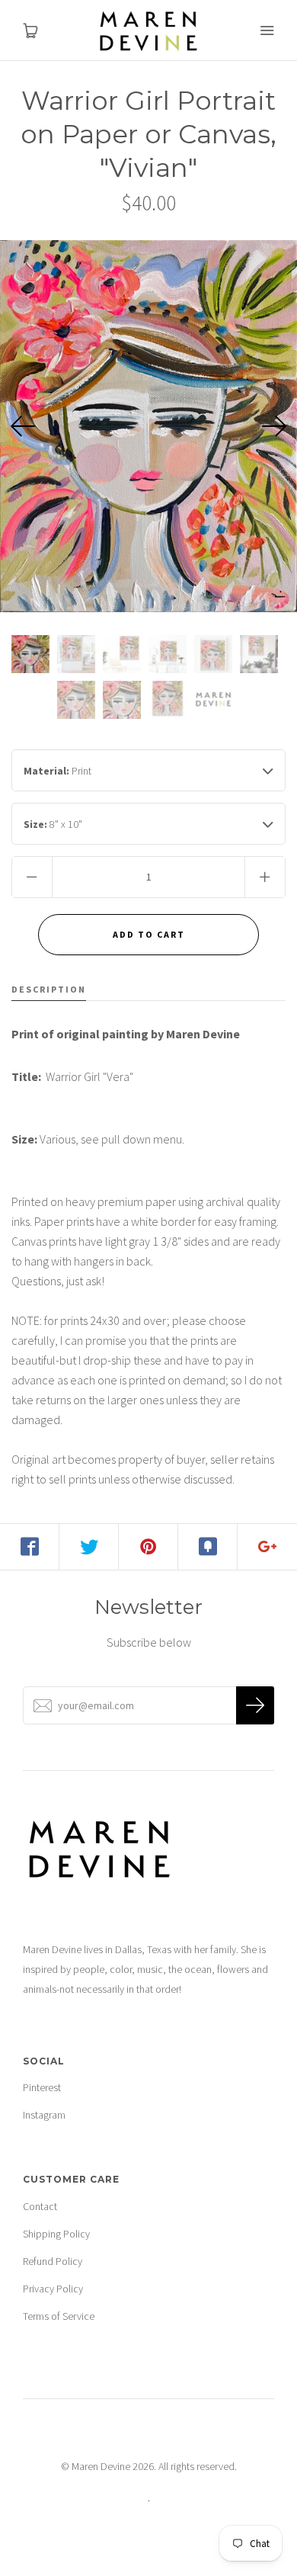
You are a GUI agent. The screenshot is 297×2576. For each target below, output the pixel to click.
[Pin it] (148, 1547)
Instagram (44, 2115)
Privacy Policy (53, 2289)
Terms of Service (59, 2316)
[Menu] (267, 30)
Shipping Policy (56, 2234)
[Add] (267, 1547)
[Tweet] (89, 1547)
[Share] (30, 1547)
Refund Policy (53, 2261)
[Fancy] (208, 1547)
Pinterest (42, 2087)
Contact (40, 2206)
